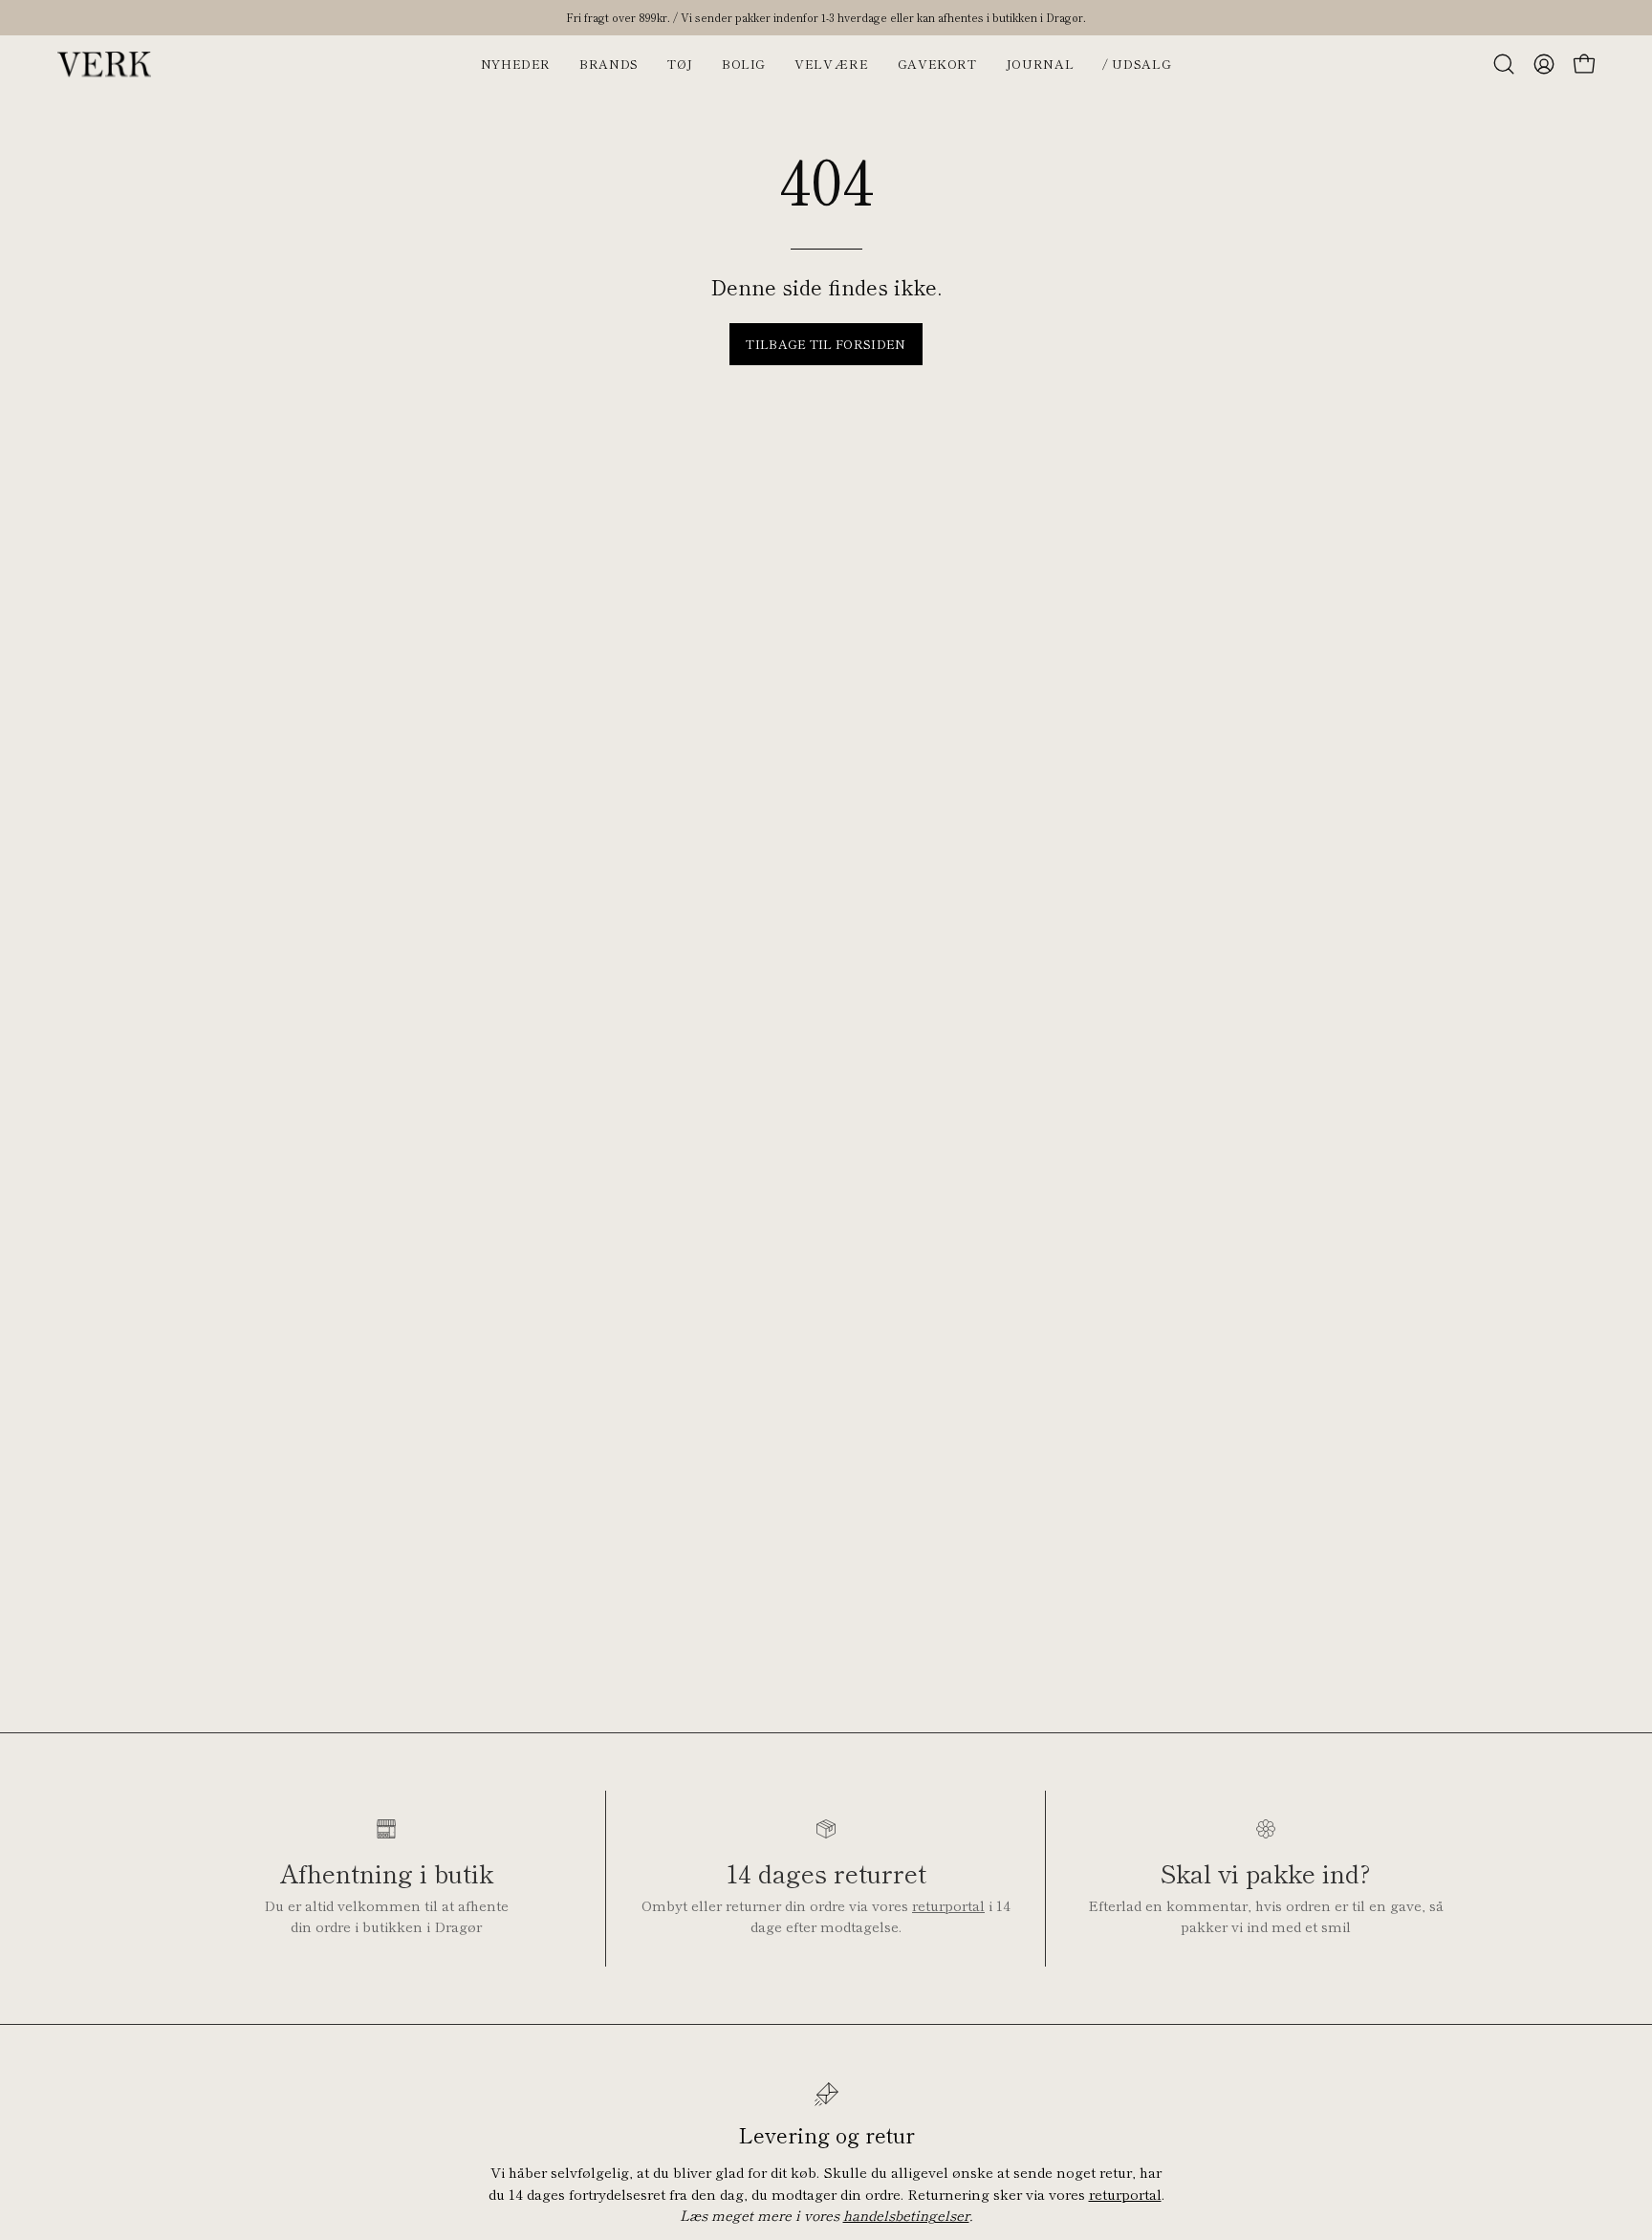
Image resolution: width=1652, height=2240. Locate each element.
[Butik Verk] (105, 64)
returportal (948, 1905)
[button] (1504, 64)
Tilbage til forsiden (826, 344)
